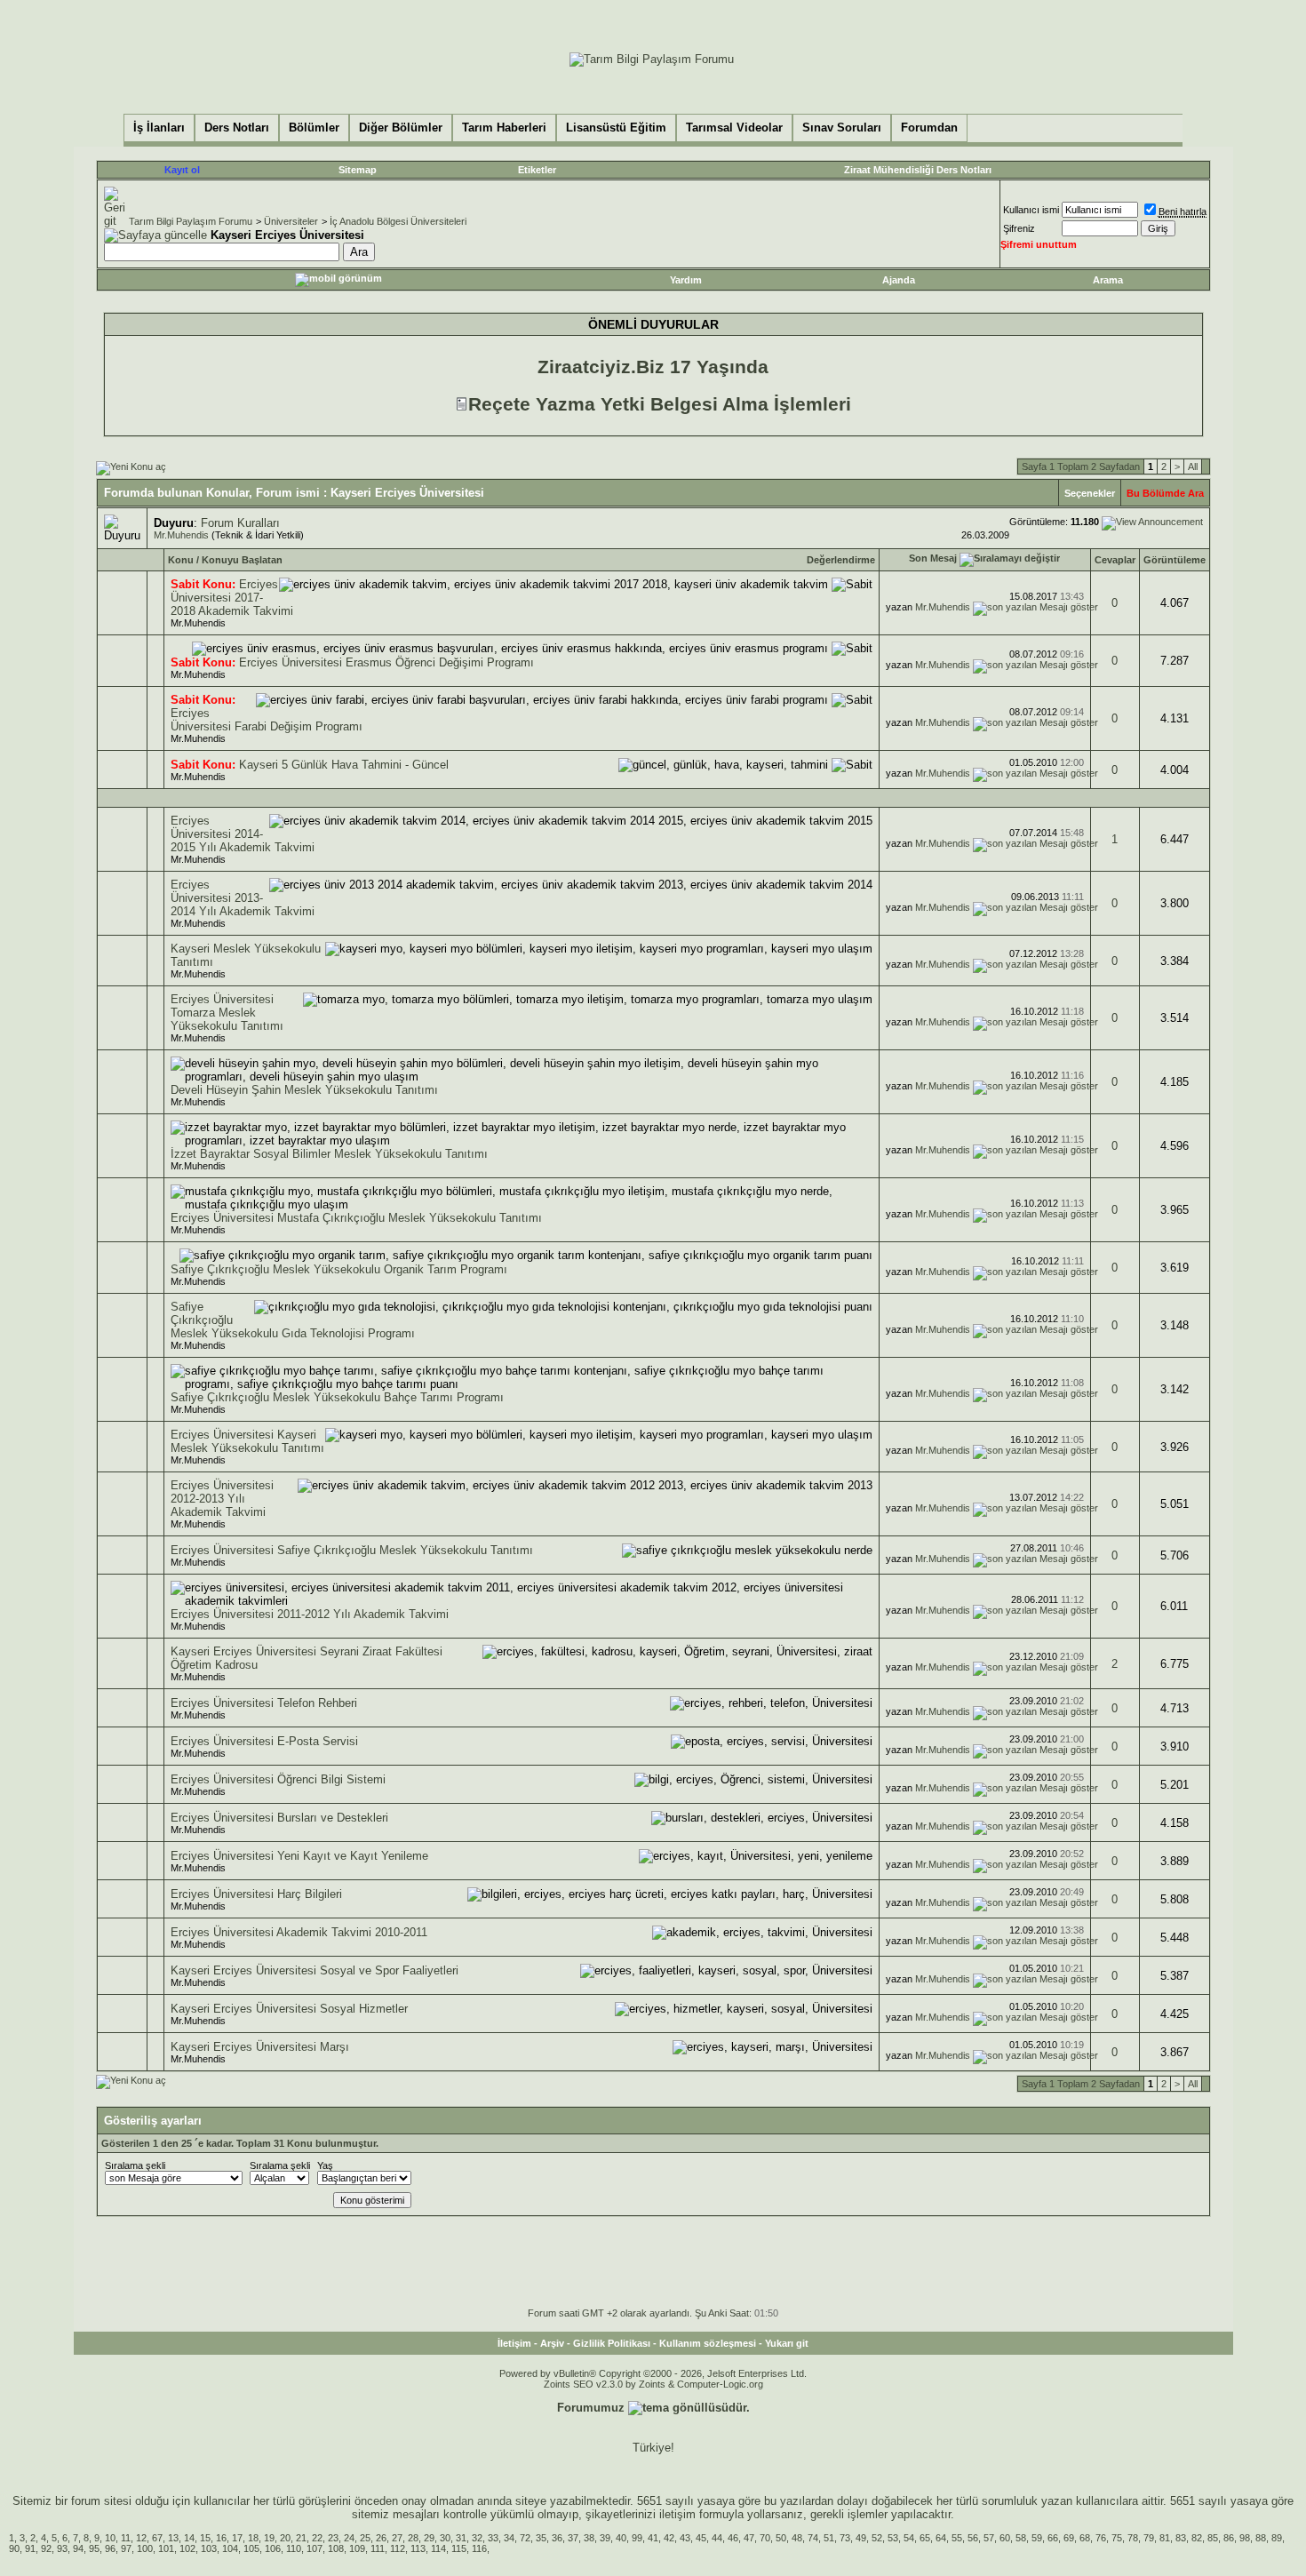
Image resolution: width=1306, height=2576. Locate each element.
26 (381, 2538)
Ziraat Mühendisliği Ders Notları (918, 170)
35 (541, 2538)
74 (813, 2538)
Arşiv (552, 2343)
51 (829, 2538)
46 (733, 2538)
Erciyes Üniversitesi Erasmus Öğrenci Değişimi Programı (386, 662)
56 (973, 2538)
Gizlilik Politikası (612, 2343)
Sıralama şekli (135, 2165)
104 (230, 2548)
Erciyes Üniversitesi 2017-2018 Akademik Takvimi (232, 598)
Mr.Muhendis (181, 535)
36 (557, 2538)
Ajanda (899, 280)
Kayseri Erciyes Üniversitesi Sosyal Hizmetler (289, 2009)
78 (1133, 2538)
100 (145, 2548)
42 (669, 2538)
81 (1165, 2538)
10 (110, 2538)
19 (269, 2538)
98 (1245, 2538)
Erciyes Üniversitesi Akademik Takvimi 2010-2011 (299, 1932)
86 (1229, 2538)
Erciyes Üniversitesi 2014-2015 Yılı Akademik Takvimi (243, 834)
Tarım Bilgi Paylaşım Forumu (191, 221)
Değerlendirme (841, 560)
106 (273, 2548)
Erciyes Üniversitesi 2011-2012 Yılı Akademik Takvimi (310, 1614)
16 (221, 2538)
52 (877, 2538)
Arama (1108, 280)
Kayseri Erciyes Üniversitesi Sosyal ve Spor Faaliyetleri (315, 1970)
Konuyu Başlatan (242, 560)
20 (285, 2538)
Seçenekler (1090, 493)
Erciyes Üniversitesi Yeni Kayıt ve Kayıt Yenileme (299, 1856)
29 (429, 2538)
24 (349, 2538)
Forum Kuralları (240, 523)
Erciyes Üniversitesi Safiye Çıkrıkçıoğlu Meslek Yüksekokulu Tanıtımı (352, 1550)
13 (173, 2538)
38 (589, 2538)
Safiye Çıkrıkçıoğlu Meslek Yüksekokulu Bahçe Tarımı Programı (337, 1397)
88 (1261, 2538)
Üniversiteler (291, 221)
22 (317, 2538)
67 (157, 2538)
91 (30, 2548)
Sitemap (358, 170)
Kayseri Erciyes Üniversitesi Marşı (260, 2047)
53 (893, 2538)
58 (1021, 2538)
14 (189, 2538)
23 (333, 2538)
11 (126, 2538)
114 (438, 2548)
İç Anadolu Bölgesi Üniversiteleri (398, 221)
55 (957, 2538)
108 (336, 2548)
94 (78, 2548)
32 (477, 2538)
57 (989, 2538)
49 (861, 2538)
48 (797, 2538)
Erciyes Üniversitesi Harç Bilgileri (256, 1894)
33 (493, 2538)
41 (653, 2538)
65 (925, 2538)
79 (1149, 2538)
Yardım (686, 280)
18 (253, 2538)
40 (621, 2538)
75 (1117, 2538)
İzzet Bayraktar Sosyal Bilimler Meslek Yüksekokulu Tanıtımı (329, 1154)
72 (525, 2538)
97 (126, 2548)
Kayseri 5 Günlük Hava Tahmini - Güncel (344, 765)
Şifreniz (1019, 228)
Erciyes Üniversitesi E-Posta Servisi (264, 1741)
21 (301, 2538)
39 (605, 2538)
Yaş (325, 2165)
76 (1101, 2538)
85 (1213, 2538)
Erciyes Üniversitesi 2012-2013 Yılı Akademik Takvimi (222, 1499)
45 (701, 2538)
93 (62, 2548)
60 (1005, 2538)
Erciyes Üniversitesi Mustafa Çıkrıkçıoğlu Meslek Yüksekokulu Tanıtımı (356, 1218)
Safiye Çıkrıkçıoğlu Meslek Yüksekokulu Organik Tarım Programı (339, 1269)
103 (209, 2548)
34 (509, 2538)
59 (1037, 2538)
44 (717, 2538)
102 (187, 2548)
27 (397, 2538)
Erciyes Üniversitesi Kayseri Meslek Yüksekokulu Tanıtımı (247, 1441)
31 (461, 2538)
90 (14, 2548)
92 (46, 2548)
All (1193, 467)
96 (110, 2548)
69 (1069, 2538)
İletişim (514, 2343)
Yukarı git (787, 2343)
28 (413, 2538)
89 (1277, 2538)
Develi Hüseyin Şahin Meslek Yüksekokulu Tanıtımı (304, 1090)
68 (1085, 2538)
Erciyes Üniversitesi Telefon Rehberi (264, 1703)
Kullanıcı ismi (1031, 210)
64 (941, 2538)
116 (479, 2548)
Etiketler (537, 170)
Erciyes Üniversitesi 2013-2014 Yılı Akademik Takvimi (243, 898)
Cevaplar (1115, 560)
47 (749, 2538)
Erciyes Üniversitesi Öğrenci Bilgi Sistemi (278, 1779)
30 (445, 2538)
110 (294, 2548)
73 (845, 2538)
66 (1053, 2538)
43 (685, 2538)
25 (365, 2538)
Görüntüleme (1175, 560)
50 (781, 2538)
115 (459, 2548)
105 (251, 2548)
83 (1181, 2538)
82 (1197, 2538)
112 (398, 2548)
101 (166, 2548)
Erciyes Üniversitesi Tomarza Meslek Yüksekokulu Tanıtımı (227, 1013)
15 (205, 2538)
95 (94, 2548)
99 (637, 2538)
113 (418, 2548)
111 (378, 2548)
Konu (181, 560)
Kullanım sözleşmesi (708, 2343)
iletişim (677, 2514)
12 (141, 2538)
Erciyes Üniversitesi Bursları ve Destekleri (279, 1818)
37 (573, 2538)
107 (315, 2548)
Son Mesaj (933, 558)
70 (765, 2538)
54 (909, 2538)
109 (357, 2548)
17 (237, 2538)
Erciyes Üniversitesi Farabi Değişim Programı (267, 720)
